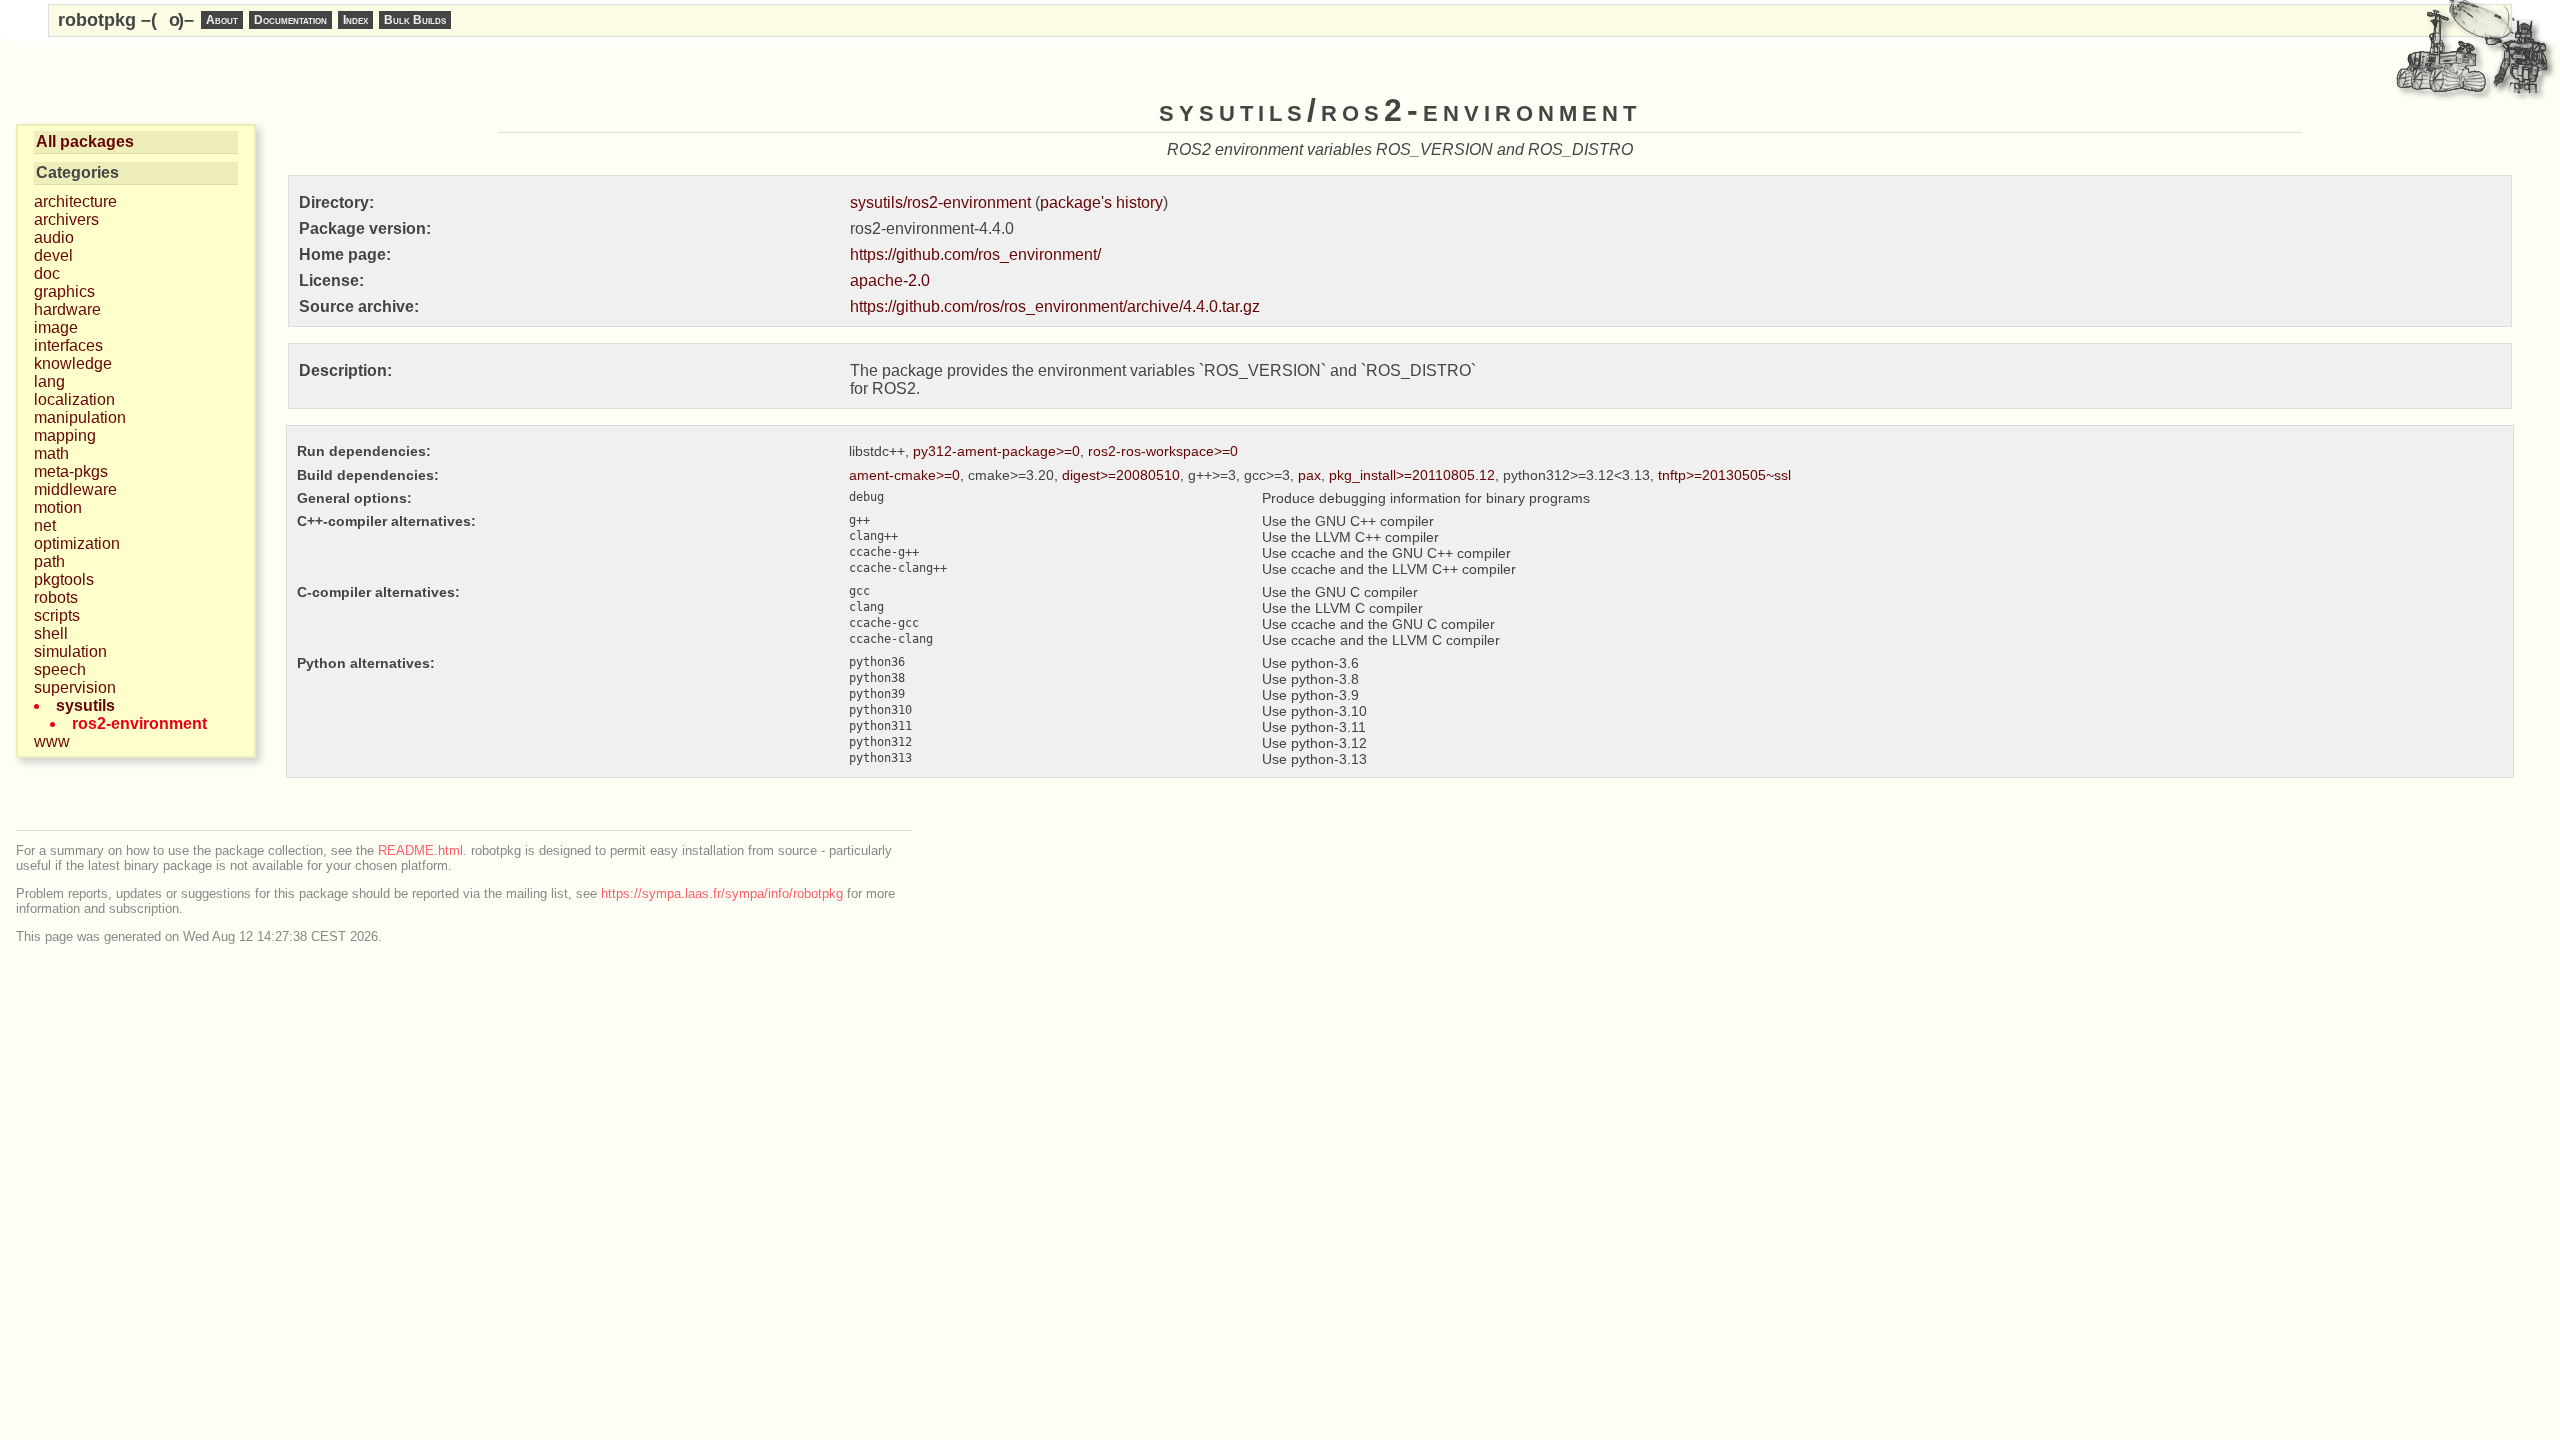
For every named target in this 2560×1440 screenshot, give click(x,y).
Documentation (290, 20)
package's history (1101, 202)
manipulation (80, 417)
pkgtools (64, 579)
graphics (64, 291)
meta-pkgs (71, 471)
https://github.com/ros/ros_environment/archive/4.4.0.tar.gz (1055, 306)
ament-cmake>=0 (904, 475)
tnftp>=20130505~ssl (1724, 475)
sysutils (85, 705)
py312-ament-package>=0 (996, 451)
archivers (66, 219)
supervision (75, 687)
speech (60, 669)
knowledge (73, 363)
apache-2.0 (890, 280)
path (49, 561)
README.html (420, 850)
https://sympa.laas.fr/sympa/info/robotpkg (722, 893)
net (45, 525)
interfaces (68, 345)
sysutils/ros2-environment (940, 202)
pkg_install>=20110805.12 (1412, 475)
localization (74, 399)
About (222, 20)
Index (355, 20)
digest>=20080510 (1121, 475)
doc (47, 273)
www (52, 741)
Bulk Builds (415, 20)
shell (51, 633)
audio (54, 237)
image (56, 327)
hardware (67, 309)
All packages (85, 141)
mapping (65, 435)
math (51, 453)
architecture (75, 201)
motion (58, 507)
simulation (70, 651)
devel (53, 255)
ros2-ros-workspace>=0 (1163, 451)
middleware (75, 489)
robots (56, 597)
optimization (77, 543)
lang (49, 381)
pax (1309, 475)
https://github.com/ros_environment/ (975, 254)
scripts (57, 615)
